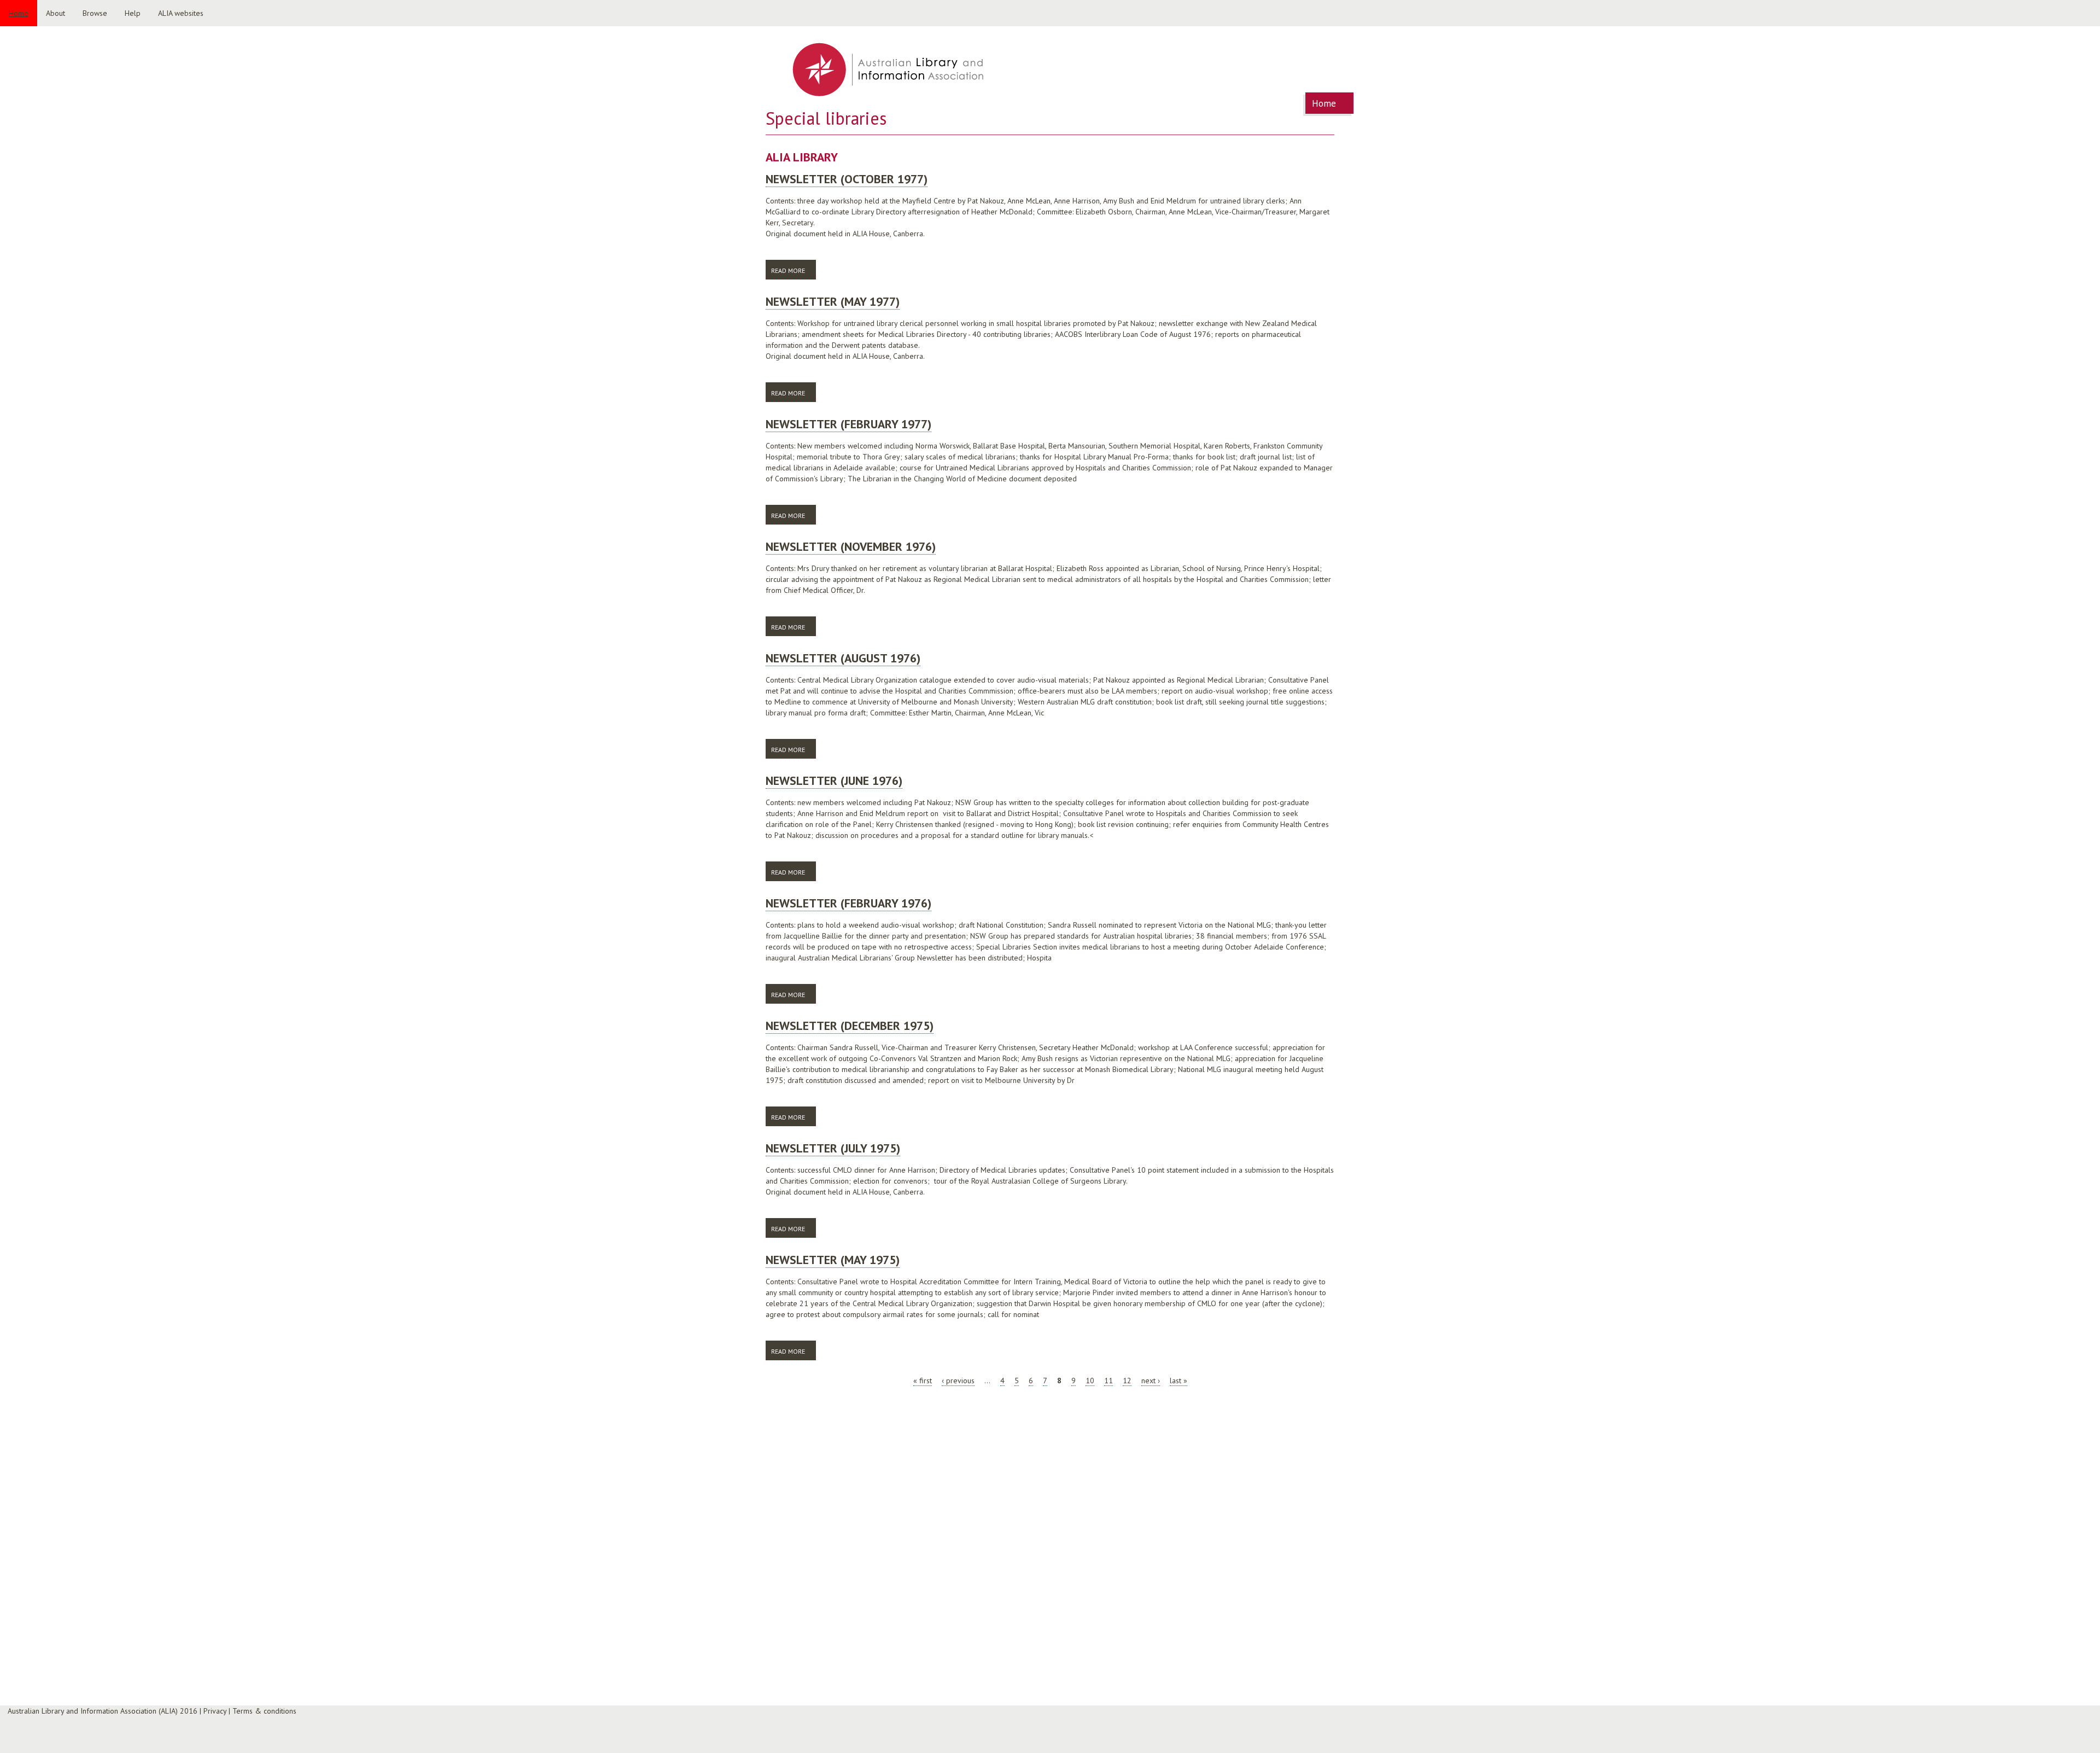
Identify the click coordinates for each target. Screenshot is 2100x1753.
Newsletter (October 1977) (847, 179)
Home (19, 13)
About (56, 13)
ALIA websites (181, 13)
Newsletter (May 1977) (833, 301)
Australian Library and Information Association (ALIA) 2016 (103, 1711)
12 (1127, 1381)
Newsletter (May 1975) (833, 1260)
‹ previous (958, 1381)
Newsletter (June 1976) (834, 781)
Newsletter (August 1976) (843, 658)
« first (923, 1381)
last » (1179, 1381)
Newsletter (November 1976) (851, 546)
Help (133, 13)
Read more (794, 270)
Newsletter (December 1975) (850, 1026)
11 (1109, 1381)
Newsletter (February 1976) (848, 903)
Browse (95, 13)
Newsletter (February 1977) (848, 424)
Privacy (215, 1711)
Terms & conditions (264, 1711)
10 (1090, 1381)
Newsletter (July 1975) (833, 1148)
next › (1151, 1381)
